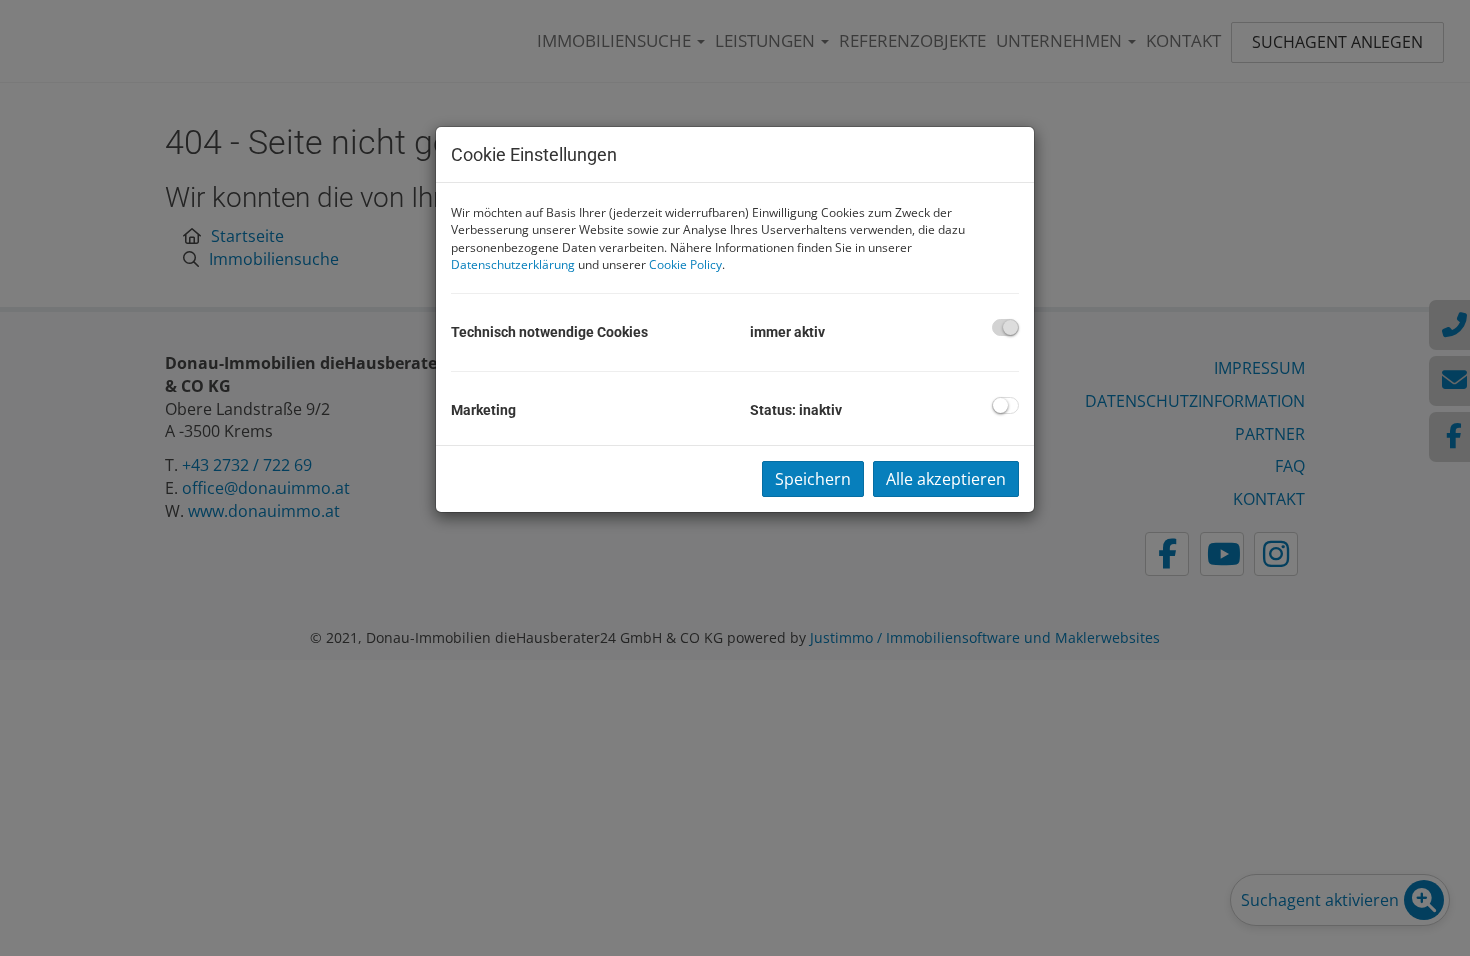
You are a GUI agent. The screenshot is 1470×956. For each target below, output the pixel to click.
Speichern (813, 479)
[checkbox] (1005, 327)
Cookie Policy (685, 264)
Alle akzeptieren (946, 479)
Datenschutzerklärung (513, 264)
